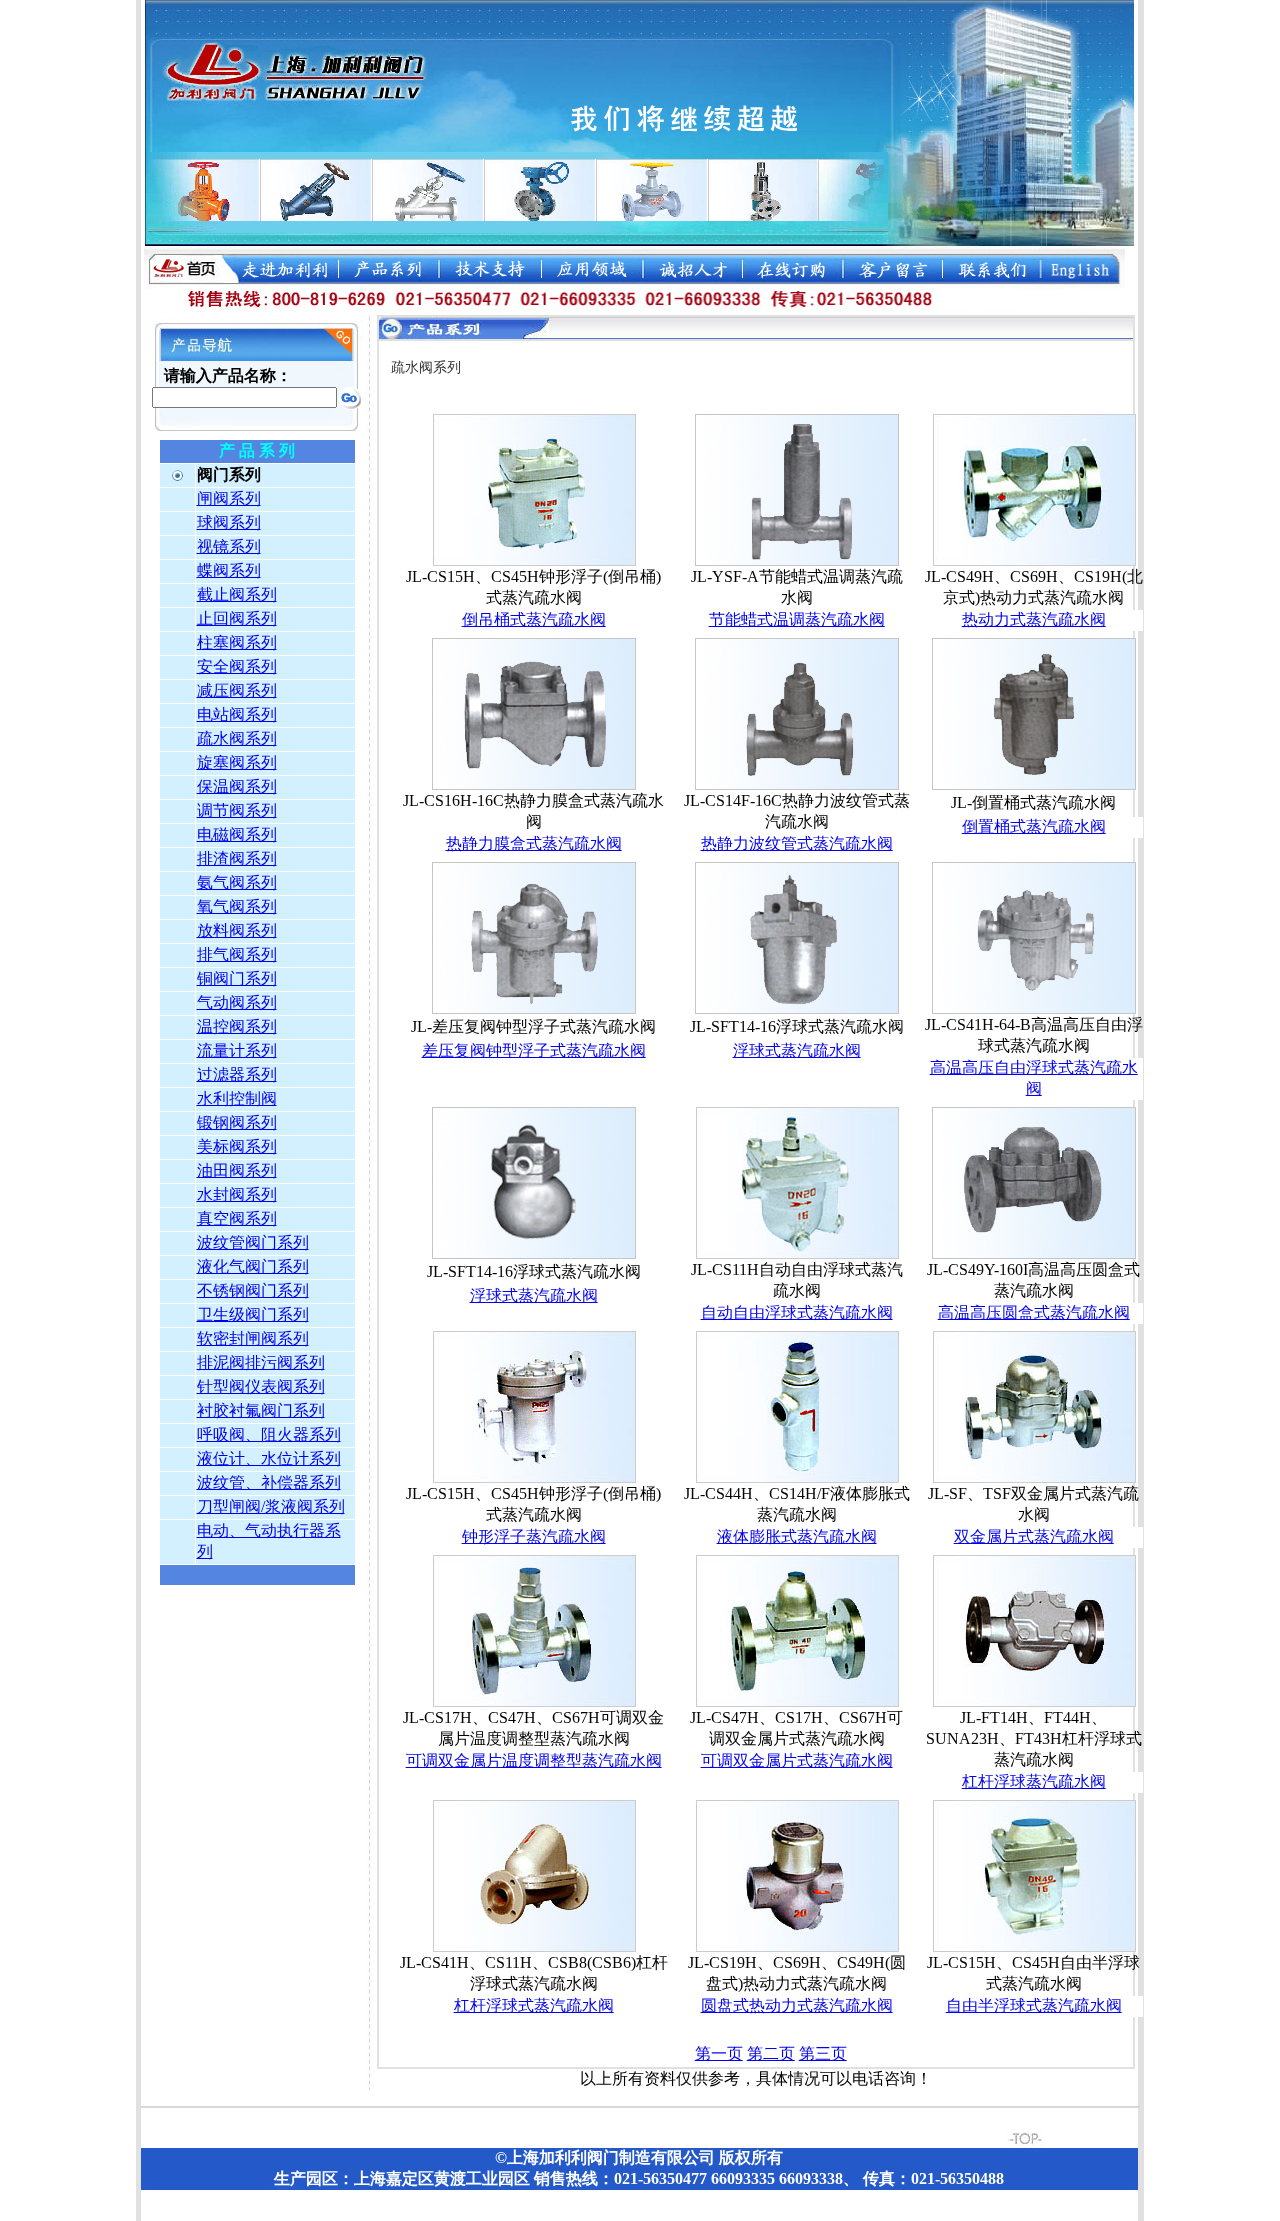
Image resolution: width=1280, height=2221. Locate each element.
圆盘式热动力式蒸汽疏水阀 (797, 2005)
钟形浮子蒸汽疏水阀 (534, 1536)
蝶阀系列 (229, 570)
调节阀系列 (237, 810)
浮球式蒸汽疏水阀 (797, 1050)
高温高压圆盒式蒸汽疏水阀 (1034, 1312)
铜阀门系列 (237, 978)
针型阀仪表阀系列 (261, 1386)
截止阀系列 (237, 594)
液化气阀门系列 (253, 1266)
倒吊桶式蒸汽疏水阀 (534, 619)
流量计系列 (237, 1050)
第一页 (719, 2053)
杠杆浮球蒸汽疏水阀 (1034, 1781)
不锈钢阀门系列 (253, 1290)
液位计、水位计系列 (269, 1458)
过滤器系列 (237, 1074)
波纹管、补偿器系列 (269, 1482)
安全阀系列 (237, 666)
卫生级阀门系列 (253, 1314)
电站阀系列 (237, 714)
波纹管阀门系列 (253, 1242)
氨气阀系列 (237, 882)
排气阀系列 (237, 954)
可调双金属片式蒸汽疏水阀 (797, 1760)
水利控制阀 (237, 1098)
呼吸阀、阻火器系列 (269, 1434)
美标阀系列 (237, 1146)
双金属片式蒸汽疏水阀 (1034, 1536)
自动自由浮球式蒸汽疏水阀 (797, 1312)
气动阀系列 (237, 1002)
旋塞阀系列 (237, 762)
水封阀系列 (237, 1194)
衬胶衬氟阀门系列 (261, 1410)
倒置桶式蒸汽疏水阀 (1034, 826)
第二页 (771, 2053)
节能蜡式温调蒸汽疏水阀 (797, 619)
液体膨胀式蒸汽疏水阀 (797, 1536)
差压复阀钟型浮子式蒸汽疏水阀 (534, 1050)
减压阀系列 (237, 690)
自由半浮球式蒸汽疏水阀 (1034, 2005)
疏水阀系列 (237, 738)
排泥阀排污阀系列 (261, 1362)
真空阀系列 (237, 1218)
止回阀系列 (237, 618)
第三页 (823, 2053)
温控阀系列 (237, 1026)
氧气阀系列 (237, 906)
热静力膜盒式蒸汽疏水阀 (534, 843)
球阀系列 (229, 522)
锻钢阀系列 (237, 1122)
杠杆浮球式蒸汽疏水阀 (534, 2005)
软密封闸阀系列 (253, 1338)
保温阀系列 (237, 786)
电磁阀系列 (237, 834)
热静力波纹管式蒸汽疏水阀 (797, 843)
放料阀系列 (237, 930)
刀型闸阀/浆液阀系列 (271, 1506)
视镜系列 (229, 546)
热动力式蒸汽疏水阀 (1034, 619)
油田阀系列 (237, 1170)
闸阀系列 (229, 498)
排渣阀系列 (237, 858)
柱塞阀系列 (237, 642)
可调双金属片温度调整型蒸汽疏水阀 (534, 1760)
